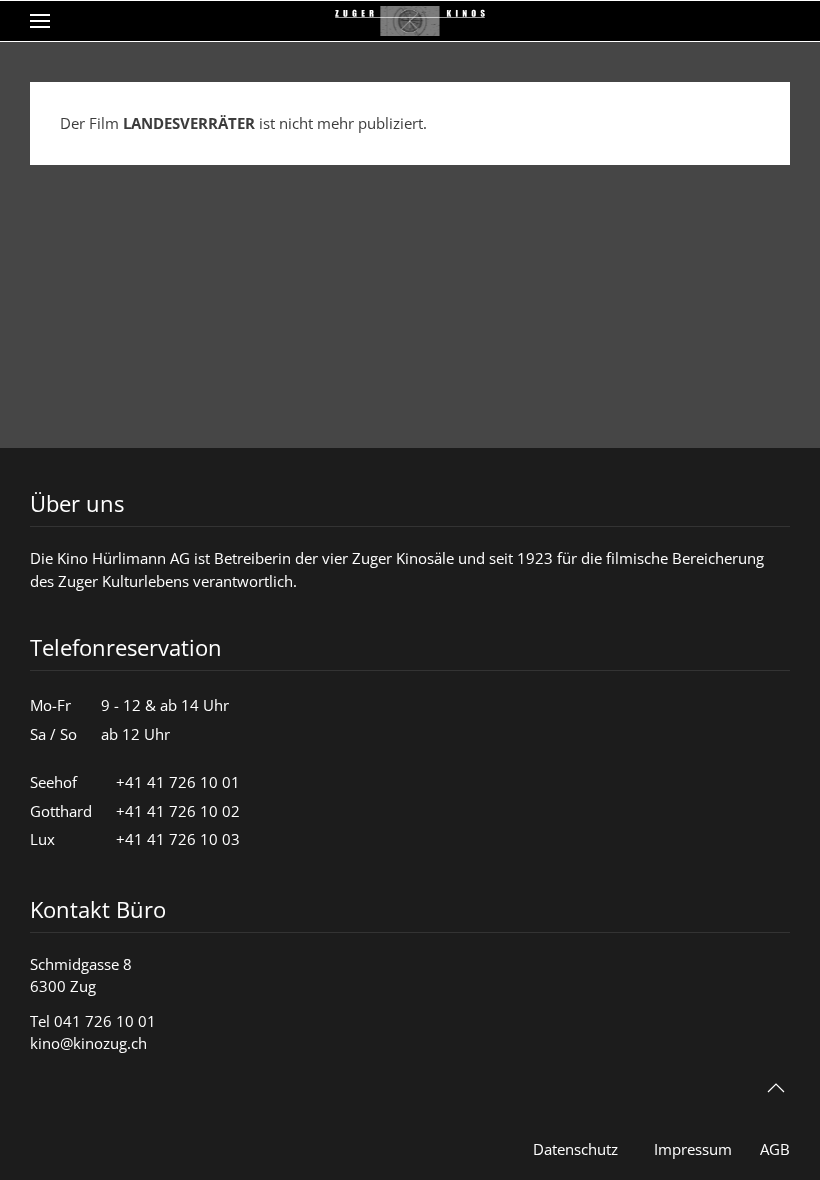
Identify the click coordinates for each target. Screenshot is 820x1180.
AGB (775, 1149)
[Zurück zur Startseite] (410, 21)
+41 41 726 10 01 (178, 782)
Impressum (693, 1149)
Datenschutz (575, 1149)
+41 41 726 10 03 (178, 839)
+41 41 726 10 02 (178, 811)
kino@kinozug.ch (88, 1043)
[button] (40, 21)
